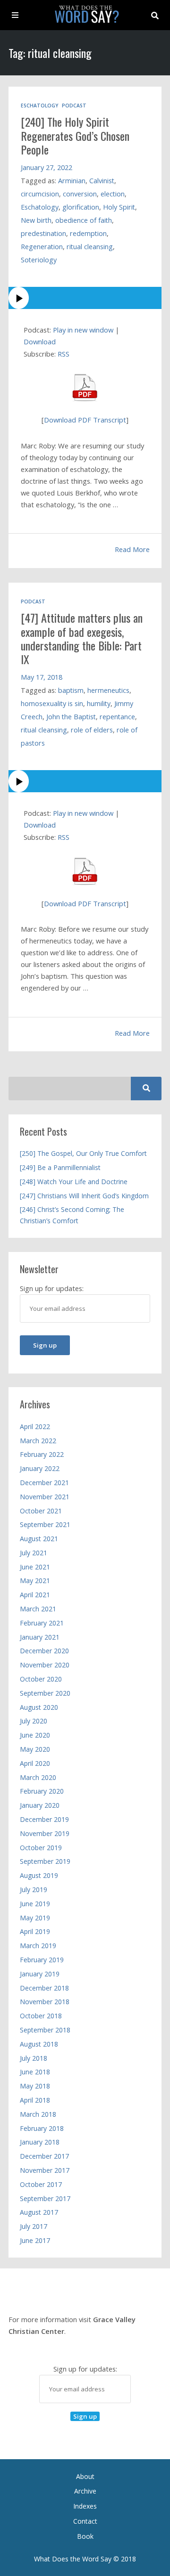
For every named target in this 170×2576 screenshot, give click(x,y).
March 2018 (38, 2114)
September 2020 (45, 1693)
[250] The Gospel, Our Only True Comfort (83, 1153)
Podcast (74, 106)
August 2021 (39, 1539)
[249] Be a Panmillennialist (60, 1167)
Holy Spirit (119, 207)
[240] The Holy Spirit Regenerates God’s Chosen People (75, 135)
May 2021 (35, 1581)
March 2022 (38, 1441)
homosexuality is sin (52, 703)
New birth (36, 220)
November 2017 (45, 2170)
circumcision (40, 194)
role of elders (92, 730)
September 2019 (45, 1861)
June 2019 (35, 1904)
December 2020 (44, 1651)
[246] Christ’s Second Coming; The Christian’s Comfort (72, 1215)
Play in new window (83, 330)
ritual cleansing (90, 247)
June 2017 (35, 2240)
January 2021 (40, 1637)
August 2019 (39, 1875)
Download (40, 341)
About (85, 2476)
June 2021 (35, 1567)
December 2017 (44, 2156)
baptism (71, 690)
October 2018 (41, 2016)
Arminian (72, 181)
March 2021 (38, 1609)
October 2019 (41, 1848)
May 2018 (35, 2086)
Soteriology (39, 260)
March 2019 (38, 1946)
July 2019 (34, 1889)
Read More (132, 549)
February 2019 (42, 1960)
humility (99, 703)
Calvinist (102, 181)
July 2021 (34, 1553)
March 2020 (38, 1777)
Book (85, 2536)
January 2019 (40, 1974)
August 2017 (39, 2212)
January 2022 (40, 1468)
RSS (64, 354)
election (113, 194)
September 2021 (45, 1524)
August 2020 (39, 1707)
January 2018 (40, 2142)
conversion (80, 194)
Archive (85, 2491)
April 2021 (35, 1595)
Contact (85, 2521)
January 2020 (40, 1805)
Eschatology (39, 106)
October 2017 (41, 2184)
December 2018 (44, 1988)
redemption (88, 233)
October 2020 (41, 1679)
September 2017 (45, 2198)
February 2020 (42, 1791)
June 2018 (35, 2072)
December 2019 (44, 1819)
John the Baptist (71, 717)
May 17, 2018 (42, 677)
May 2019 (35, 1918)
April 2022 (35, 1426)
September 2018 (45, 2030)
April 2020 (35, 1763)
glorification (81, 207)
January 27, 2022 (47, 167)
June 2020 (35, 1735)
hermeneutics (108, 690)
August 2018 (39, 2044)
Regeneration (42, 247)
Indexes (85, 2506)
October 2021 (41, 1511)
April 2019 (35, 1931)
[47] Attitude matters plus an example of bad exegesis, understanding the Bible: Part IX (82, 638)
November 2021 (45, 1497)
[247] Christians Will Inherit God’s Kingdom (84, 1196)
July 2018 (34, 2058)
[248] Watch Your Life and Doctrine (74, 1182)
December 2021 (44, 1483)
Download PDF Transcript (85, 420)
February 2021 (42, 1623)
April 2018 (35, 2100)
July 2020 (34, 1721)
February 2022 (42, 1454)
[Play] (85, 298)
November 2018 (45, 2002)
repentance (117, 717)
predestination (43, 233)
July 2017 (34, 2226)
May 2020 (35, 1749)
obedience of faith (84, 220)
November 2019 (45, 1833)
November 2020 (45, 1665)
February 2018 (42, 2128)
